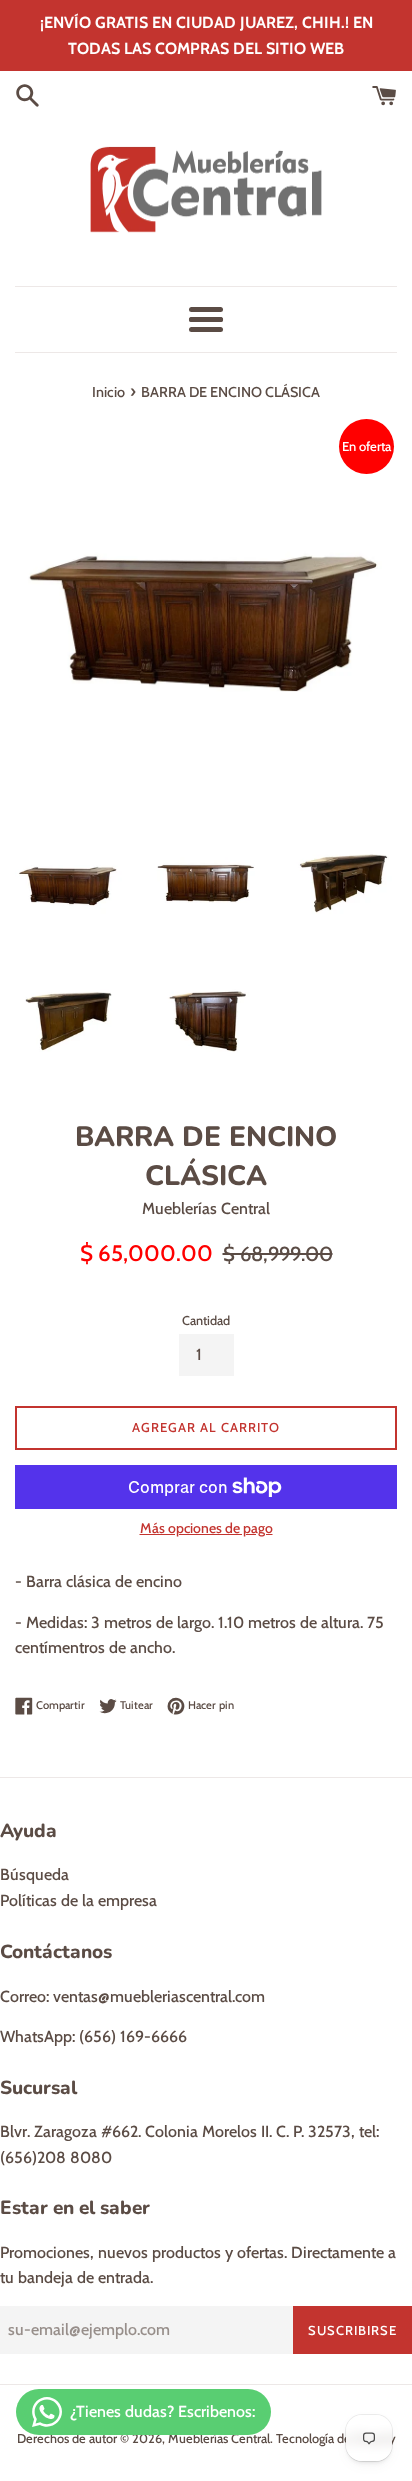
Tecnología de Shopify (336, 2438)
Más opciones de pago (206, 1528)
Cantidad (206, 1320)
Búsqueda (34, 1874)
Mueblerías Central (219, 2438)
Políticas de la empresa (78, 1900)
